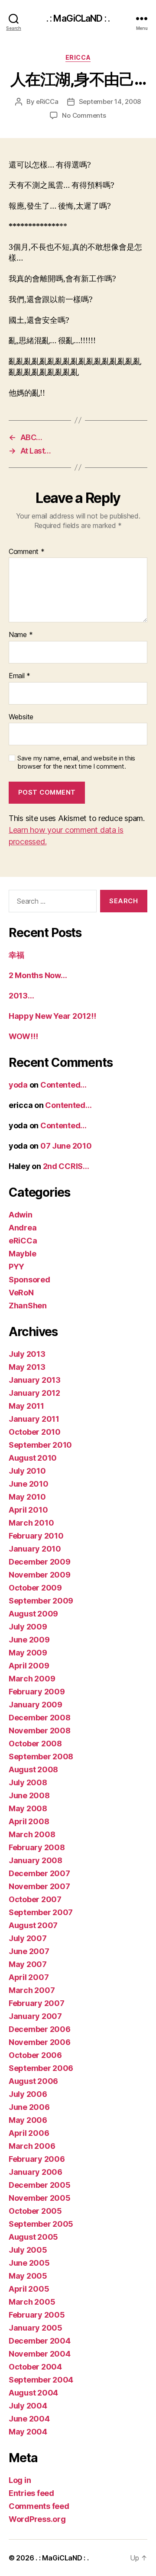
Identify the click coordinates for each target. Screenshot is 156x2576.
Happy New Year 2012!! (52, 1016)
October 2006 (35, 2055)
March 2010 (31, 1523)
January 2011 (34, 1419)
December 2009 (40, 1562)
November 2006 (40, 2042)
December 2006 (40, 2029)
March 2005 (32, 2302)
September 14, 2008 (110, 101)
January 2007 (35, 2016)
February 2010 (36, 1536)
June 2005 (29, 2263)
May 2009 (28, 1653)
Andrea (23, 1228)
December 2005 (40, 2185)
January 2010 (35, 1549)
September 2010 (40, 1445)
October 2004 (35, 2367)
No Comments (84, 115)
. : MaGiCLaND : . (78, 18)
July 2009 (28, 1627)
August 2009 (33, 1614)
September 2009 (41, 1601)
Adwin (21, 1215)
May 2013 (27, 1367)
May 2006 (28, 2120)
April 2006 (29, 2133)
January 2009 (36, 1705)
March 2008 (32, 1834)
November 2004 (40, 2354)
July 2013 (27, 1354)
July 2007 (28, 1938)
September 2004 (41, 2380)
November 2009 (40, 1575)
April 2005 (29, 2289)
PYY (16, 1267)
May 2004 (28, 2432)
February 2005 (37, 2315)
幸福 (16, 955)
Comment (27, 552)
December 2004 (40, 2341)
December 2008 (40, 1718)
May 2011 (26, 1406)
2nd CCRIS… (66, 1166)
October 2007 (35, 1899)
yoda (18, 1085)
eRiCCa (78, 57)
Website (21, 717)
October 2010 (35, 1432)
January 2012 (34, 1393)
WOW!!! (23, 1036)
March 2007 (32, 1990)
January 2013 (35, 1380)
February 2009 (37, 1692)
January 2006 (36, 2172)
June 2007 (29, 1951)
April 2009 (29, 1666)
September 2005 (41, 2224)
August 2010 (33, 1458)
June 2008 (29, 1795)
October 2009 (35, 1588)
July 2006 (28, 2094)
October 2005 (35, 2211)
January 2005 (36, 2328)
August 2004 (33, 2393)
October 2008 (35, 1744)
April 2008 (29, 1821)
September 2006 (41, 2068)
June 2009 (29, 1640)
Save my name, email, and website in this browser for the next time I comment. (76, 762)
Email (19, 676)
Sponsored (29, 1280)
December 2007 (39, 1873)
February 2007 (37, 2003)
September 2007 (41, 1912)
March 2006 (32, 2146)
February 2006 (37, 2159)
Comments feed (39, 2506)
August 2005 (33, 2237)
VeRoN (21, 1293)
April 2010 (28, 1510)
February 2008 (37, 1847)
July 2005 (28, 2250)
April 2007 (29, 1977)
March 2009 (32, 1679)
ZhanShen (28, 1306)
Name (21, 635)
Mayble (22, 1254)
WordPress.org (37, 2519)
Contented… (63, 1085)
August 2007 (33, 1925)
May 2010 (27, 1497)
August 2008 (33, 1769)
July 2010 (27, 1471)
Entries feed (31, 2493)
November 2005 (40, 2198)
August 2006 (33, 2081)
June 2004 (29, 2419)
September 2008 (41, 1757)
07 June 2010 (66, 1146)
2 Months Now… (38, 975)
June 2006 (29, 2107)
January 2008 (36, 1860)
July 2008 (28, 1782)
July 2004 (28, 2406)
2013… (21, 996)
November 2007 (39, 1886)
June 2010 (29, 1484)
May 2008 (28, 1808)
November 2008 (40, 1731)
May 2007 (28, 1964)
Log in (20, 2480)
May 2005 (28, 2276)
